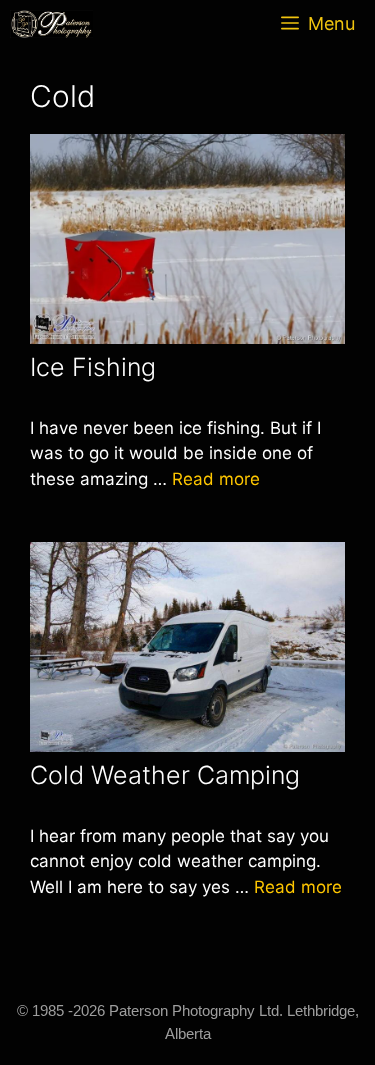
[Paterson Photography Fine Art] (56, 24)
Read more (216, 479)
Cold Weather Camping (165, 775)
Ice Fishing (93, 367)
